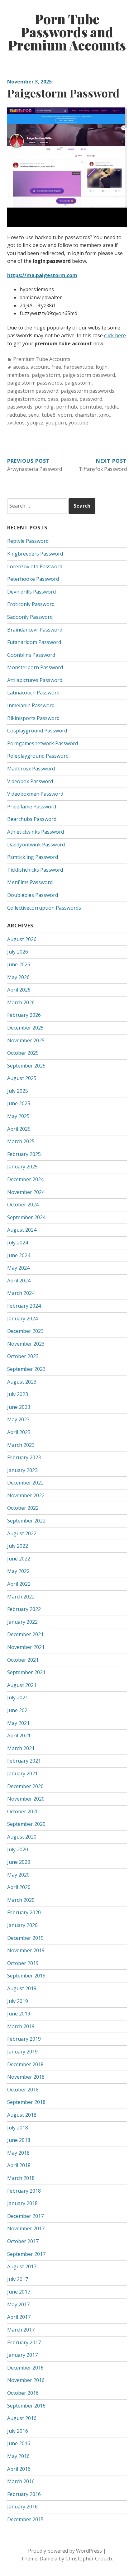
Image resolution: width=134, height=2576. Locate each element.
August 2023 (22, 1382)
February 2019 (24, 2039)
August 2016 (22, 2418)
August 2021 (22, 1685)
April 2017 (19, 2317)
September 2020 (26, 1824)
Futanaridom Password (34, 642)
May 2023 (18, 1419)
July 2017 (18, 2279)
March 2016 (21, 2481)
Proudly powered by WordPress (65, 2551)
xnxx (104, 415)
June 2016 (19, 2443)
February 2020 (24, 1912)
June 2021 (19, 1710)
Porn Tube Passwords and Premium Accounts (67, 32)
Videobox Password (30, 781)
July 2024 (18, 1243)
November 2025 (26, 1040)
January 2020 (22, 1925)
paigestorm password (33, 391)
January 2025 (22, 1167)
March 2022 (21, 1597)
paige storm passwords (35, 383)
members (18, 375)
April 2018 (19, 2165)
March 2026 (21, 1002)
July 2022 (18, 1546)
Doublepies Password (33, 895)
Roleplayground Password (38, 756)
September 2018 (26, 2102)
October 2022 (23, 1508)
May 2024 (18, 1268)
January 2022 (22, 1622)
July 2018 (18, 2128)
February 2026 (24, 1015)
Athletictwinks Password (36, 832)
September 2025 (26, 1066)
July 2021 (18, 1698)
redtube (17, 415)
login (102, 367)
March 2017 (21, 2330)
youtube (78, 423)
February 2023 (24, 1457)
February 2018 (24, 2191)
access (21, 367)
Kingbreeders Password (35, 554)
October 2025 (23, 1053)
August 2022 (22, 1533)
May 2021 (18, 1723)
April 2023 (19, 1432)
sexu (34, 415)
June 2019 (19, 2014)
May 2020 (18, 1875)
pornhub (67, 407)
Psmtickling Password (33, 857)
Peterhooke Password (33, 579)
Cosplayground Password (37, 731)
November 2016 (26, 2380)
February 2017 (24, 2342)
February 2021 (24, 1761)
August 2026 (22, 939)
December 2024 (25, 1179)
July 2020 (18, 1849)
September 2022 (26, 1521)
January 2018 (22, 2203)
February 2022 (24, 1609)
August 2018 (22, 2115)
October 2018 (23, 2090)
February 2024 (24, 1306)
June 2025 (19, 1103)
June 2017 (19, 2292)
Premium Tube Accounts (42, 359)
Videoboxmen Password (35, 794)
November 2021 (26, 1647)
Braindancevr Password (35, 630)
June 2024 (19, 1255)
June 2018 (19, 2140)
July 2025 (18, 1091)
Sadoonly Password (30, 617)
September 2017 (26, 2254)
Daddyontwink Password (36, 845)
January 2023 (22, 1470)
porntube (91, 407)
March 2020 (21, 1900)
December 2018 (25, 2064)
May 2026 (18, 977)
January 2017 (22, 2355)
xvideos (16, 423)
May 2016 (18, 2456)
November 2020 (26, 1799)
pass (53, 399)
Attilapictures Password (35, 680)
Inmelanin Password (31, 705)
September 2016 (26, 2406)
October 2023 (23, 1356)
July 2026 (18, 952)
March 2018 (21, 2178)
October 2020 (23, 1811)
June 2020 (19, 1862)
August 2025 (22, 1078)
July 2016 (18, 2431)
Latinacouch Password (33, 693)
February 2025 (24, 1154)
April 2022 (19, 1584)
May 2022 (18, 1571)
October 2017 (23, 2241)
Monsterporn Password (35, 667)
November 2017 (26, 2228)
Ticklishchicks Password (35, 870)
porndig (44, 407)
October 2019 (23, 1963)
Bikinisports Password (33, 718)
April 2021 (19, 1735)
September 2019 (26, 1976)
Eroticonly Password (31, 604)
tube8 (49, 415)
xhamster (86, 415)
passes (69, 399)
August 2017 (22, 2266)
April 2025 (19, 1129)
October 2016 (23, 2393)
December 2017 (25, 2216)
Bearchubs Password (32, 819)
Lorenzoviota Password (35, 566)
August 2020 (22, 1837)
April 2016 (19, 2469)
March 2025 (21, 1141)
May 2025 (18, 1116)
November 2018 (26, 2077)
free (56, 367)
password (91, 399)
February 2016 (24, 2494)
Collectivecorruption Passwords (44, 908)
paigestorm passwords (88, 391)
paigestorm (78, 383)
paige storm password (89, 375)
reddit (111, 407)
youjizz (35, 423)
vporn (65, 415)
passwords (20, 407)
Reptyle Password (28, 541)
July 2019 (18, 2001)
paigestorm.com (26, 399)
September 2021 (26, 1672)
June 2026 (19, 964)
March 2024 (21, 1293)
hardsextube (78, 367)
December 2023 (25, 1331)
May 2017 (18, 2304)
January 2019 (22, 2052)
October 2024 (23, 1205)
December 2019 (25, 1938)
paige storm (46, 375)
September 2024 (26, 1217)
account (40, 367)
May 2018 (18, 2153)
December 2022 (25, 1483)
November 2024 (26, 1192)
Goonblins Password (31, 655)
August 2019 (22, 1988)
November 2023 (26, 1344)
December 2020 (25, 1786)
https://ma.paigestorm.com (42, 275)
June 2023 (19, 1407)
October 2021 (23, 1660)
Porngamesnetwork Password (43, 743)
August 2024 (22, 1230)
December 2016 (25, 2368)
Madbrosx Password (31, 769)
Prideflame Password (32, 807)
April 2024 (19, 1281)
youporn (56, 423)
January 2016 (22, 2507)
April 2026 (19, 990)
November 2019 (26, 1950)
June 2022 (19, 1559)
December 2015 (25, 2519)
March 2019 (21, 2026)
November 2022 (26, 1495)
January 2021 (22, 1773)
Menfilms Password (30, 882)
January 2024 (22, 1319)
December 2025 (25, 1028)
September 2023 (26, 1369)
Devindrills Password (31, 592)
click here (115, 335)
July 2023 (18, 1394)
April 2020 (19, 1887)
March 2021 (21, 1748)
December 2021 (25, 1634)
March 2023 (21, 1445)
